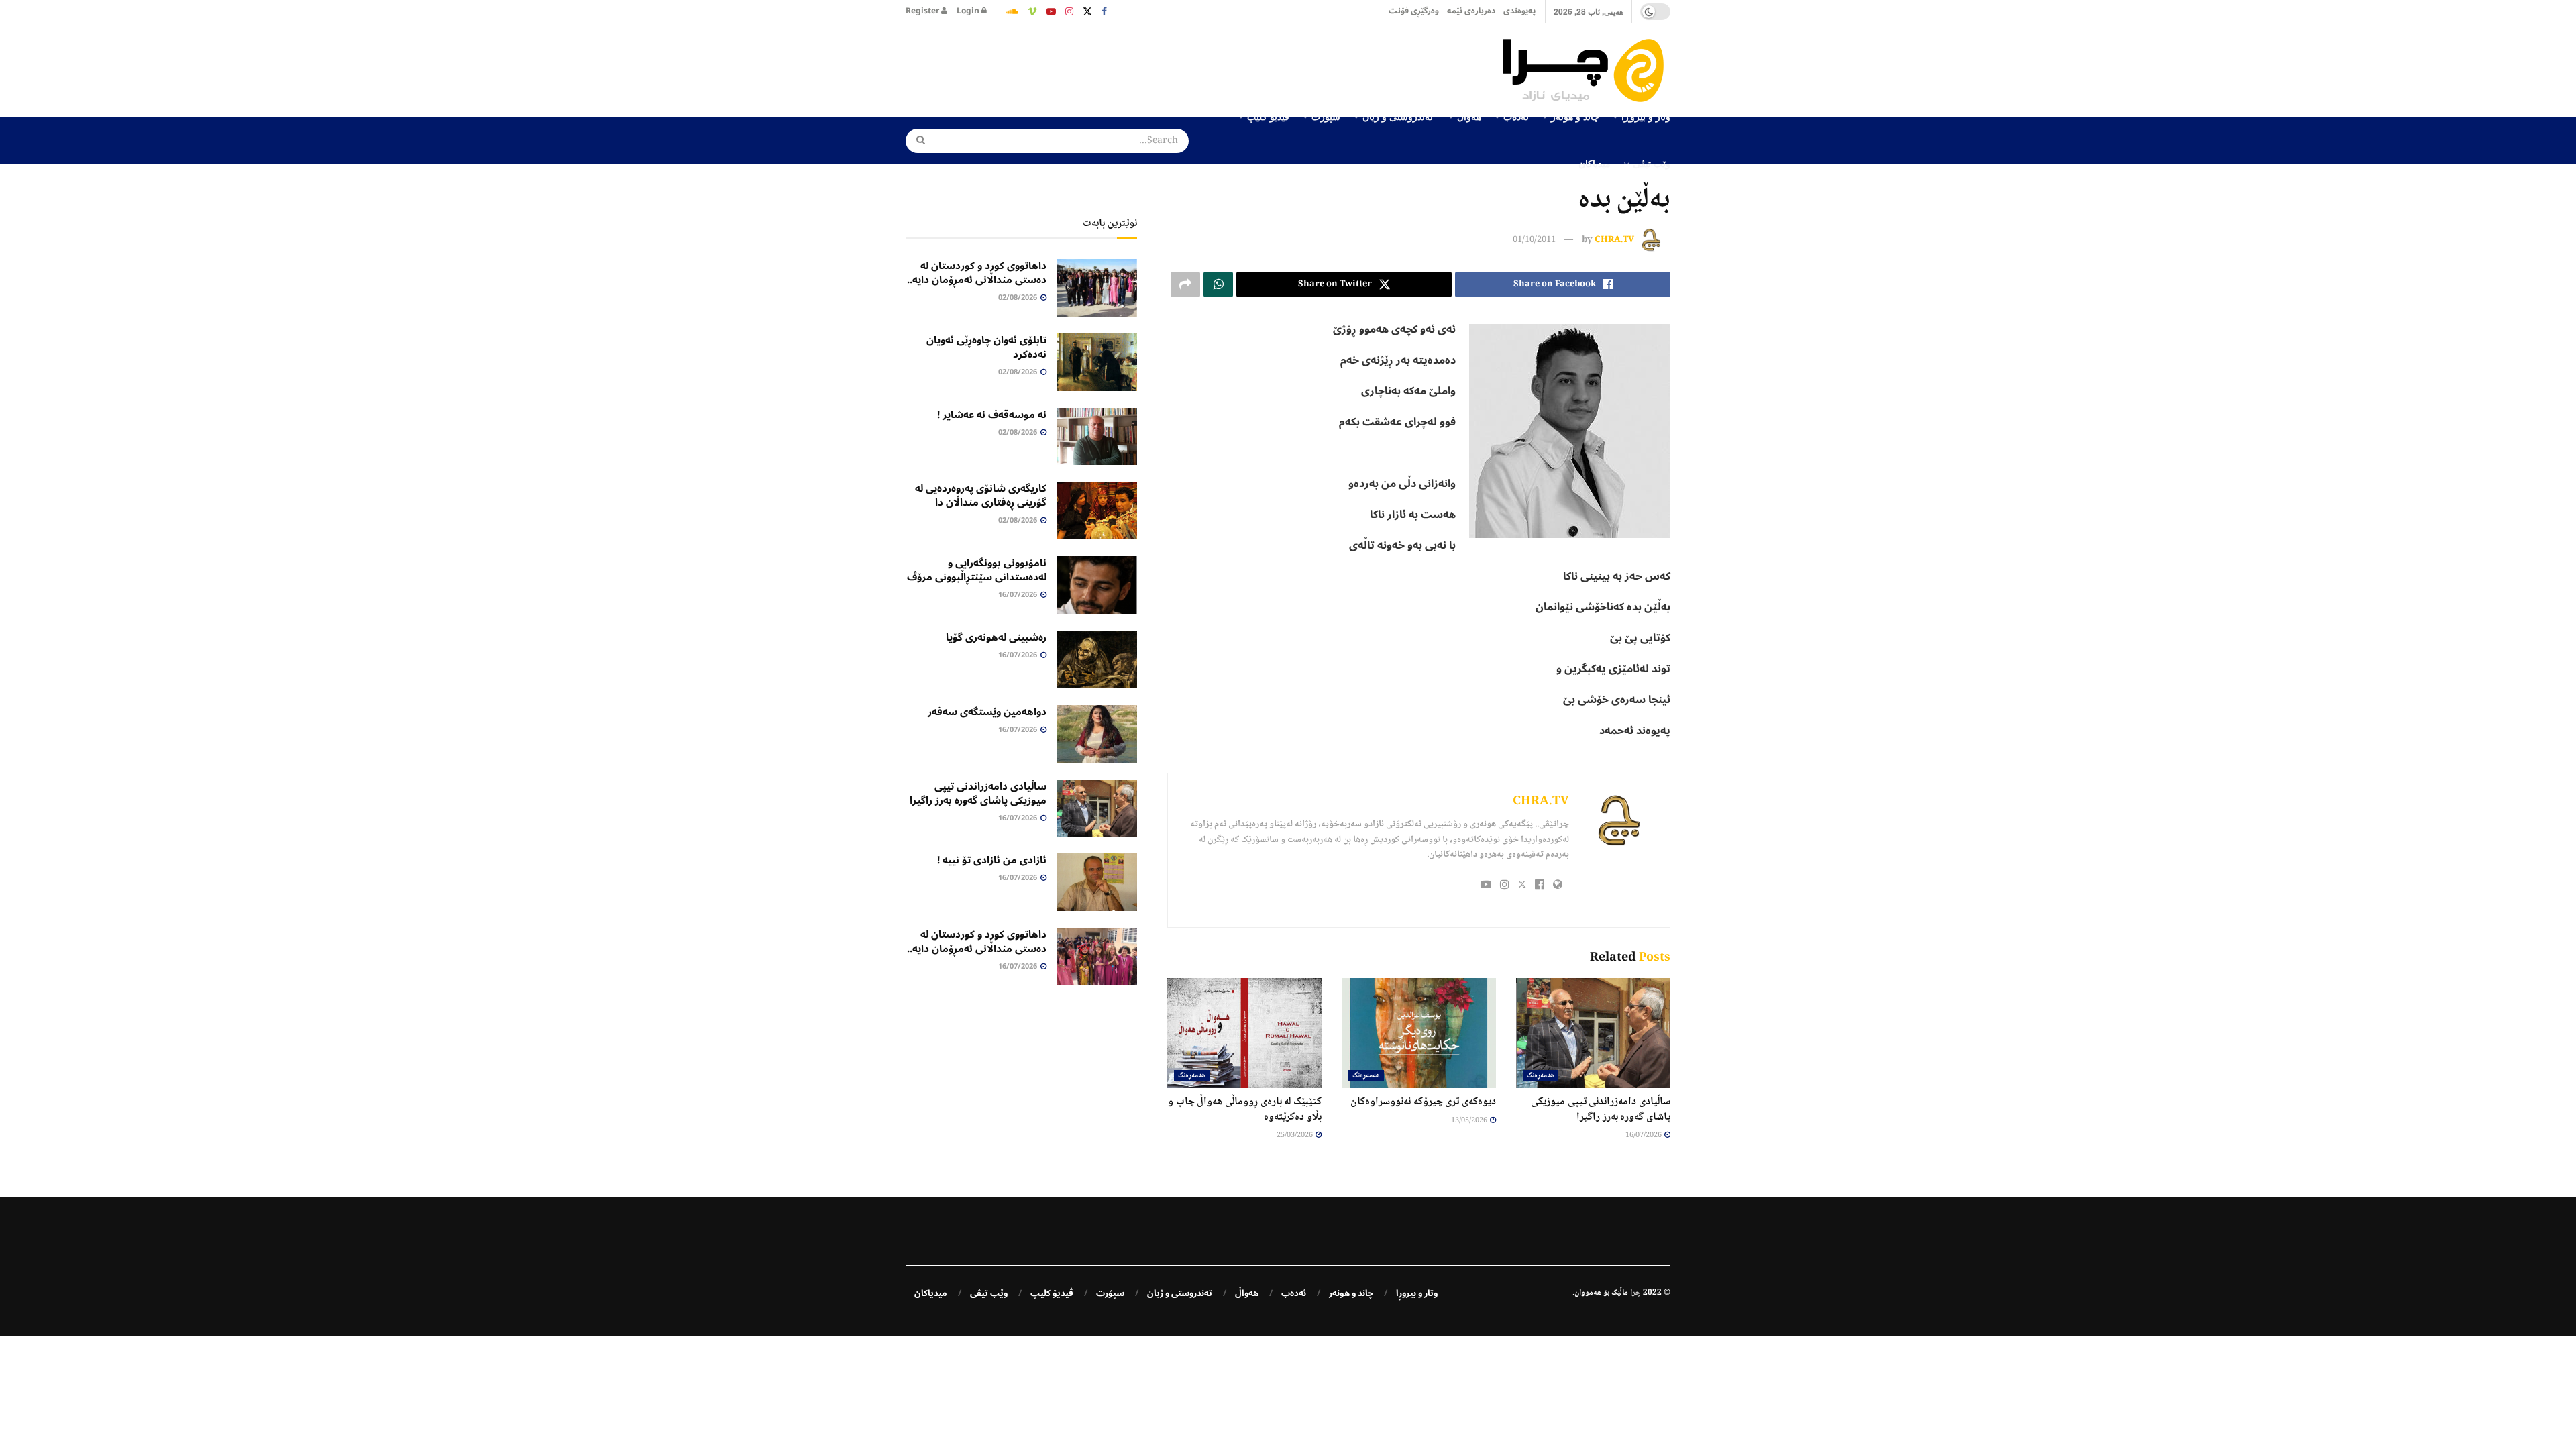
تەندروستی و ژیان (1180, 1293)
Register (923, 11)
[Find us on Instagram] (1069, 11)
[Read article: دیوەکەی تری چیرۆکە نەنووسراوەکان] (1419, 1033)
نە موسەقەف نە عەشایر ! (992, 415)
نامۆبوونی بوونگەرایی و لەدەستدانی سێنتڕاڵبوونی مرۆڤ (977, 570)
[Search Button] (916, 141)
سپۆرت (1110, 1293)
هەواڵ (1247, 1293)
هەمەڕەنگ (1541, 1076)
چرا (1635, 1293)
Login (969, 11)
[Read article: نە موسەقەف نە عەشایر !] (1097, 437)
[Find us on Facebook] (1104, 11)
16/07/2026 (1644, 1135)
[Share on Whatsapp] (1218, 284)
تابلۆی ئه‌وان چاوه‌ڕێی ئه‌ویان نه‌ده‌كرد (986, 347)
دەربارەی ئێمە (1471, 11)
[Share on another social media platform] (1185, 284)
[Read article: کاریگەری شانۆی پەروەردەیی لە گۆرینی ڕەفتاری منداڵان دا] (1097, 511)
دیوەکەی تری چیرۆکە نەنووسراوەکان (1423, 1102)
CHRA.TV (1614, 240)
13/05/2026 (1470, 1121)
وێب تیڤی (1652, 163)
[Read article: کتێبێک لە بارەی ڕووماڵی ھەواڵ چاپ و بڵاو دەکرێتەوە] (1244, 1033)
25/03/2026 (1295, 1135)
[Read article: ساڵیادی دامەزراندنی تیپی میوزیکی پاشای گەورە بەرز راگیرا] (1593, 1033)
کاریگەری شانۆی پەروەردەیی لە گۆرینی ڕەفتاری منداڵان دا (981, 495)
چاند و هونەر (1351, 1293)
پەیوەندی (1519, 11)
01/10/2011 (1534, 240)
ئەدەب (1294, 1293)
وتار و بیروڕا (1417, 1293)
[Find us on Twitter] (1087, 11)
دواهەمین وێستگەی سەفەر (987, 712)
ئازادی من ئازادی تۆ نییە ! (992, 860)
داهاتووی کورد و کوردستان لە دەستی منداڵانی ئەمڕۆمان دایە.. (977, 273)
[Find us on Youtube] (1051, 11)
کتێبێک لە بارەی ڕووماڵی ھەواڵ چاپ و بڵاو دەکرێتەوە (1245, 1109)
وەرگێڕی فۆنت (1414, 11)
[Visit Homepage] (1587, 70)
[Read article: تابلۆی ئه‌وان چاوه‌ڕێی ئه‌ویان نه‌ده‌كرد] (1097, 362)
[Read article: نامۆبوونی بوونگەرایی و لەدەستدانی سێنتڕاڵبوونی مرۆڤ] (1097, 585)
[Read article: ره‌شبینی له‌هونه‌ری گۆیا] (1097, 659)
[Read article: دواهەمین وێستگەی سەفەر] (1097, 734)
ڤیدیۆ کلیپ (1052, 1293)
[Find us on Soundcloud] (1012, 11)
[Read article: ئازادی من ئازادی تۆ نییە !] (1097, 882)
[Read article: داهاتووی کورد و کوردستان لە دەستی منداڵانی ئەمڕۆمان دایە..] (1097, 288)
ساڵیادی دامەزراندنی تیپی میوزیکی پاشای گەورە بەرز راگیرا (1601, 1109)
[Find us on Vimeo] (1032, 11)
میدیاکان (1595, 163)
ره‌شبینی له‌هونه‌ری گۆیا (996, 637)
